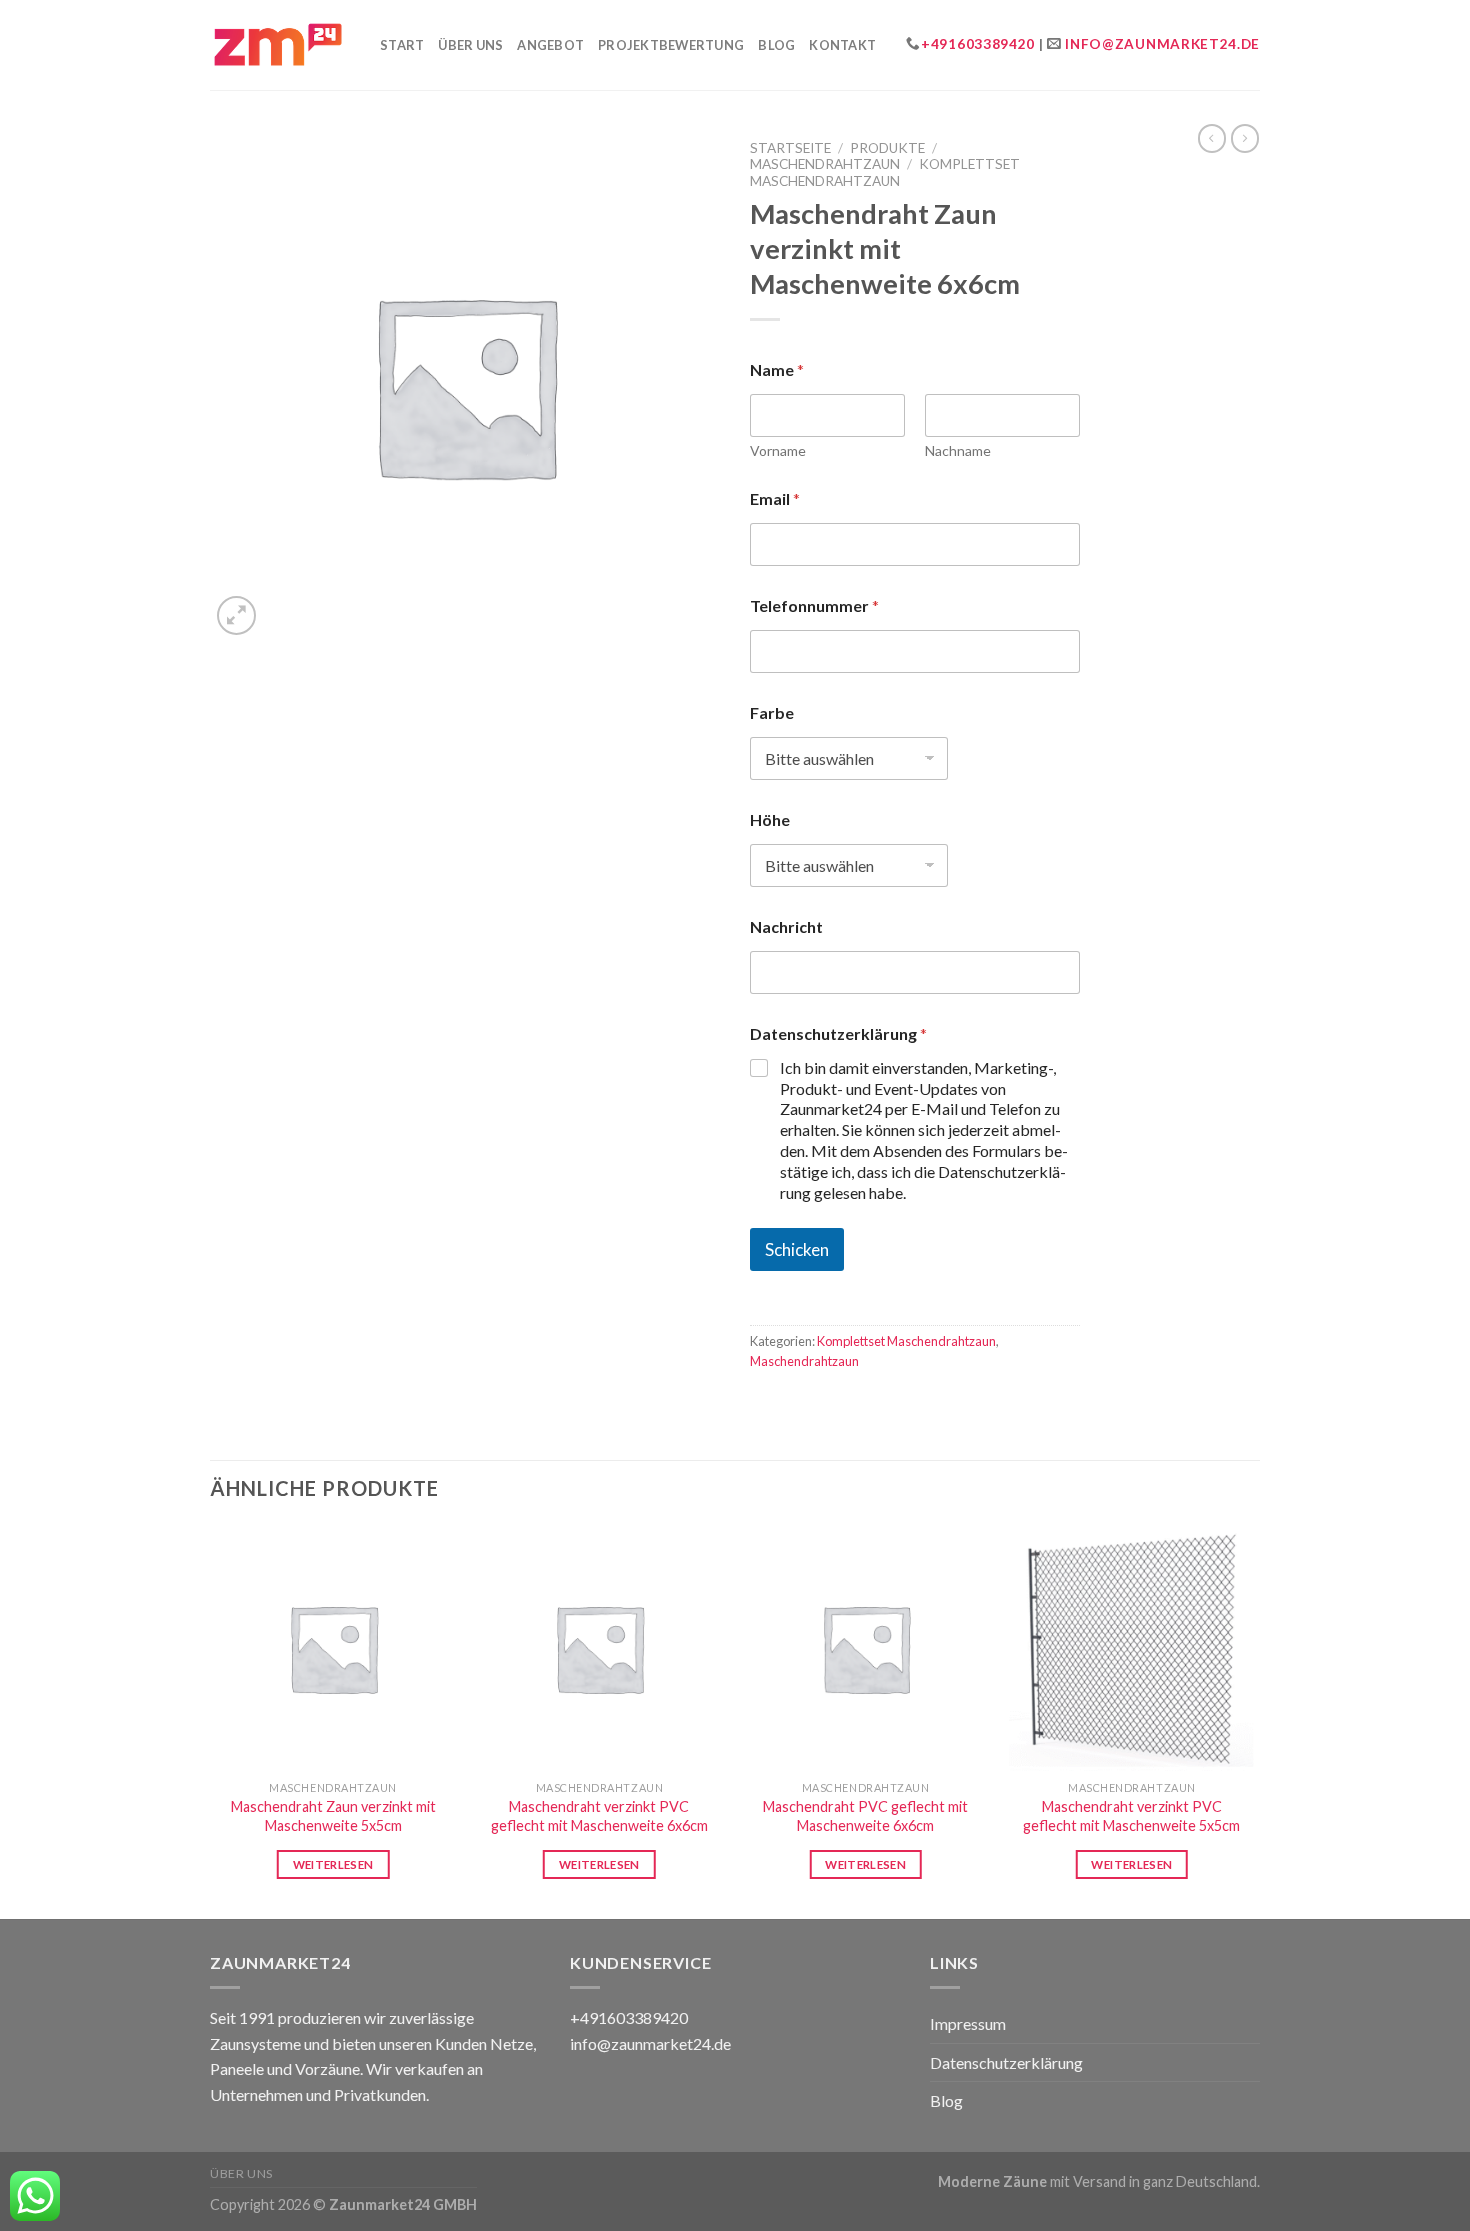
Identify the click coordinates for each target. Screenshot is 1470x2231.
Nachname (958, 450)
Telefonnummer (814, 605)
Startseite (790, 148)
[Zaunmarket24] (280, 44)
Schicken (797, 1249)
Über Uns (470, 45)
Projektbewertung (671, 45)
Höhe (770, 819)
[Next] (1254, 1720)
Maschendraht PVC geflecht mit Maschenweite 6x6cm (865, 1816)
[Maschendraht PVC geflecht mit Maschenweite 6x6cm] (865, 1648)
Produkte (887, 148)
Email (775, 498)
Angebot (550, 45)
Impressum (968, 2023)
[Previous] (211, 1720)
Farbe (772, 712)
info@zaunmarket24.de (1162, 44)
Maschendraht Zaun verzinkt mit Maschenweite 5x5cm (333, 1816)
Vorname (778, 450)
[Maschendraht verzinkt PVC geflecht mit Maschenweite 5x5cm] (1132, 1648)
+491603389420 (978, 44)
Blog (776, 45)
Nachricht (786, 926)
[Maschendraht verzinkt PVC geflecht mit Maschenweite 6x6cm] (599, 1648)
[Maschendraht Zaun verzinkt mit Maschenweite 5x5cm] (333, 1648)
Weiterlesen (333, 1864)
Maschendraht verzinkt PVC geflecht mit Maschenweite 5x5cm (1131, 1816)
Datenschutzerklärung (1006, 2062)
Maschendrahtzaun (825, 164)
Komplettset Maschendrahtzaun (885, 172)
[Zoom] (236, 615)
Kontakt (842, 45)
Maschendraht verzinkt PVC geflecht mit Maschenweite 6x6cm (599, 1816)
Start (402, 45)
